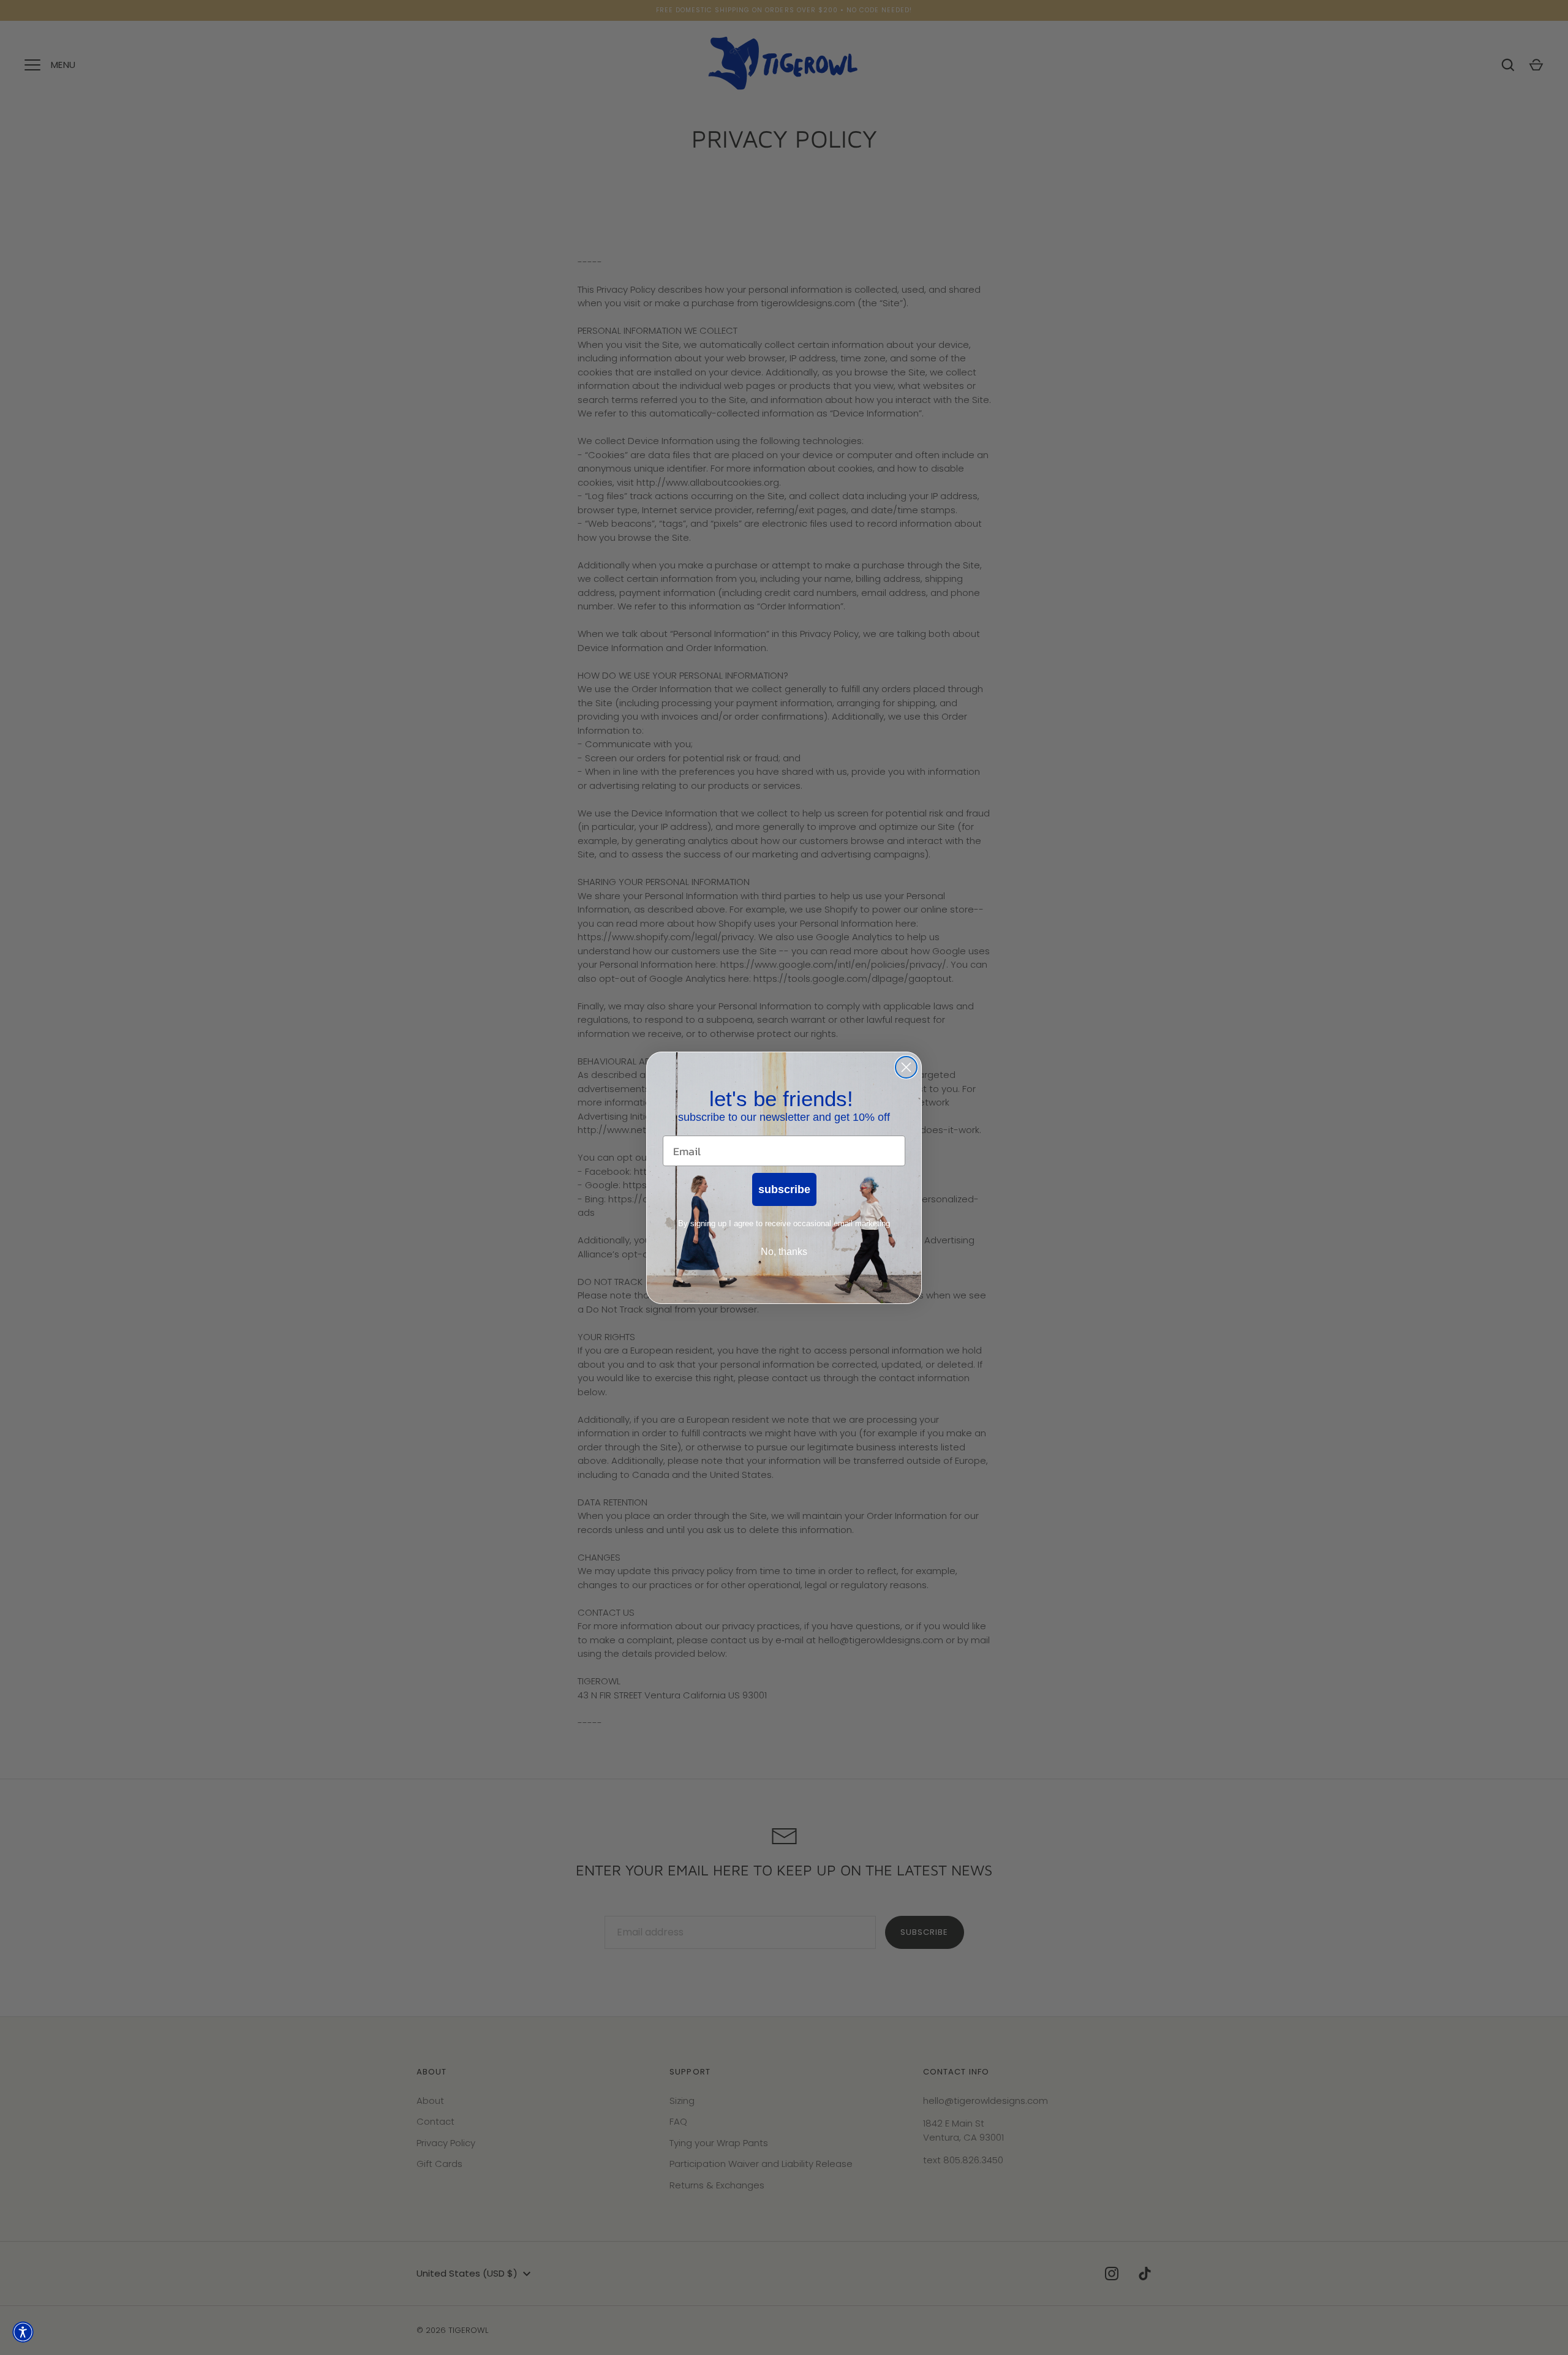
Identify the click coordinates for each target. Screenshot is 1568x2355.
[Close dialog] (906, 1067)
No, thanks (784, 1251)
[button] (23, 2332)
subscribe (784, 1189)
